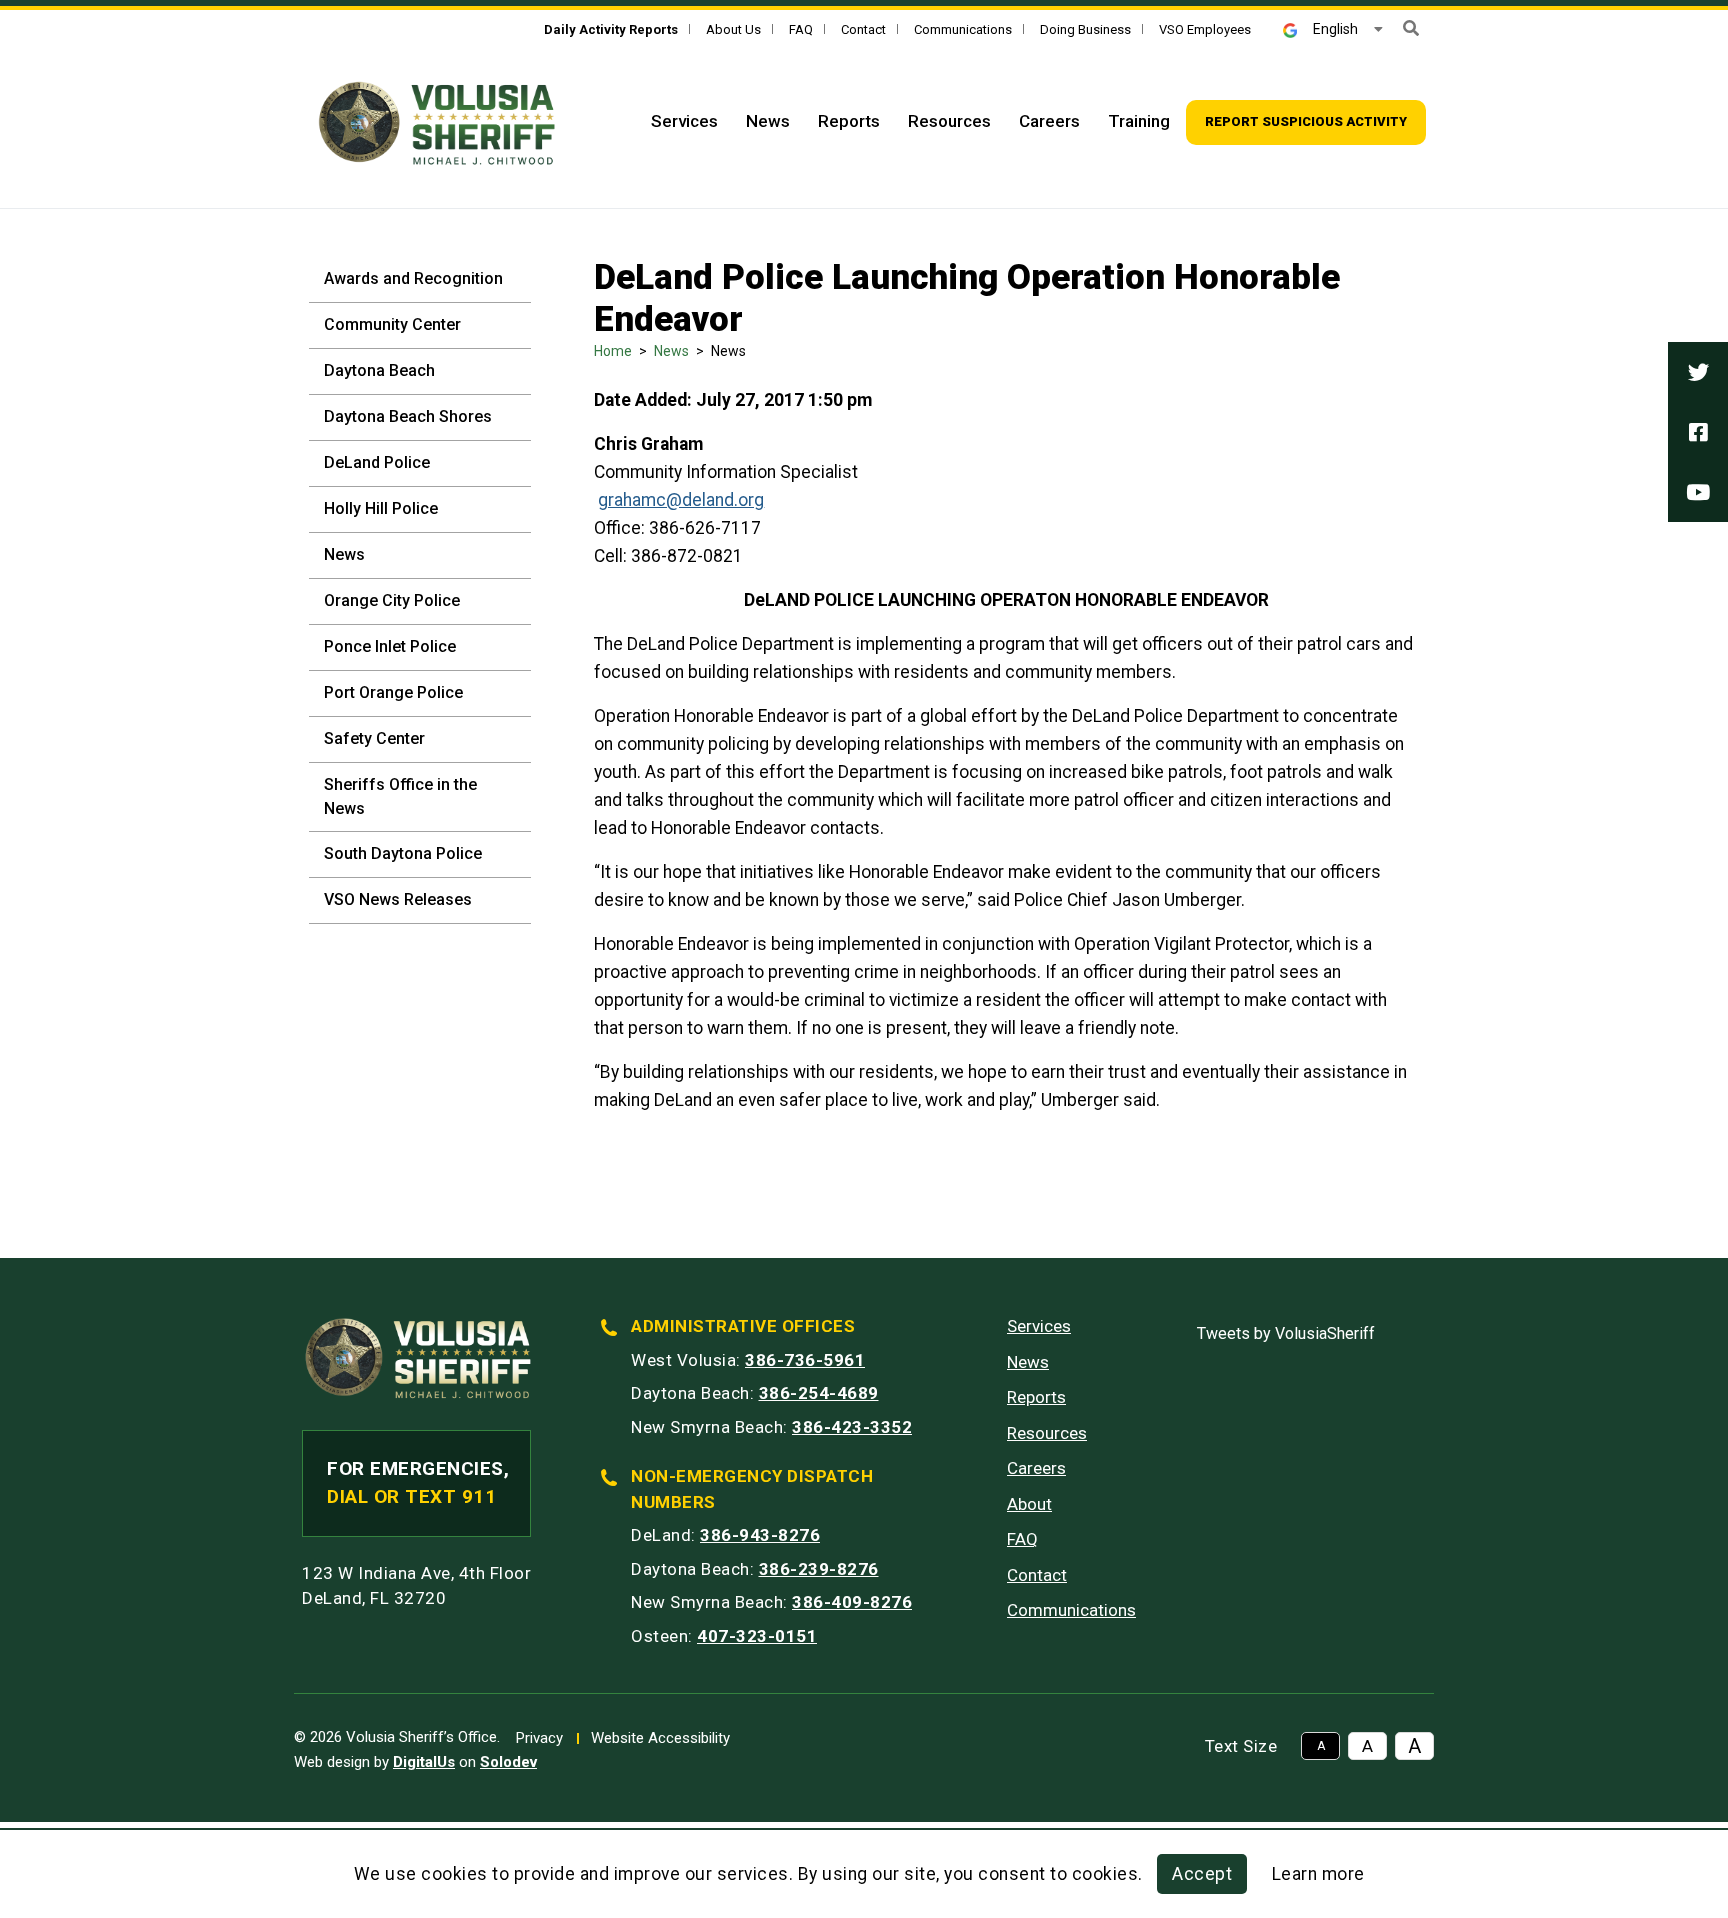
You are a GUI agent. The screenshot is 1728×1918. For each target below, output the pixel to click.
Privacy (539, 1738)
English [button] (1335, 29)
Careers (1049, 121)
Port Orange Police (393, 692)
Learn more (1318, 1874)
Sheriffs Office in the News (400, 796)
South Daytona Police (403, 853)
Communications (963, 29)
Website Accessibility (660, 1738)
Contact (863, 29)
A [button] (1321, 1746)
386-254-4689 (819, 1393)
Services (684, 121)
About (1029, 1504)
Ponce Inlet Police (390, 646)
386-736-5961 (805, 1360)
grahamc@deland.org (681, 500)
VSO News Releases (398, 899)
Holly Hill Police (381, 508)
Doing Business (1085, 29)
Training (1139, 121)
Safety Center (374, 738)
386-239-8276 (819, 1569)
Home (613, 351)
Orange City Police (392, 600)
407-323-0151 (757, 1636)
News (768, 121)
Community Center (392, 324)
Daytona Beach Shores (408, 416)
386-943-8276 (760, 1535)
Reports (849, 121)
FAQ (801, 29)
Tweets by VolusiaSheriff (1286, 1333)
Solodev (508, 1762)
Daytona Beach (379, 370)
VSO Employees (1205, 29)
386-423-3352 (852, 1427)
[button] (1411, 28)
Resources (949, 121)
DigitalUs (424, 1762)
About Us (733, 29)
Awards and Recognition (413, 278)
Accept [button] (1202, 1874)
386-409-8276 (852, 1602)
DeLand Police (377, 462)
